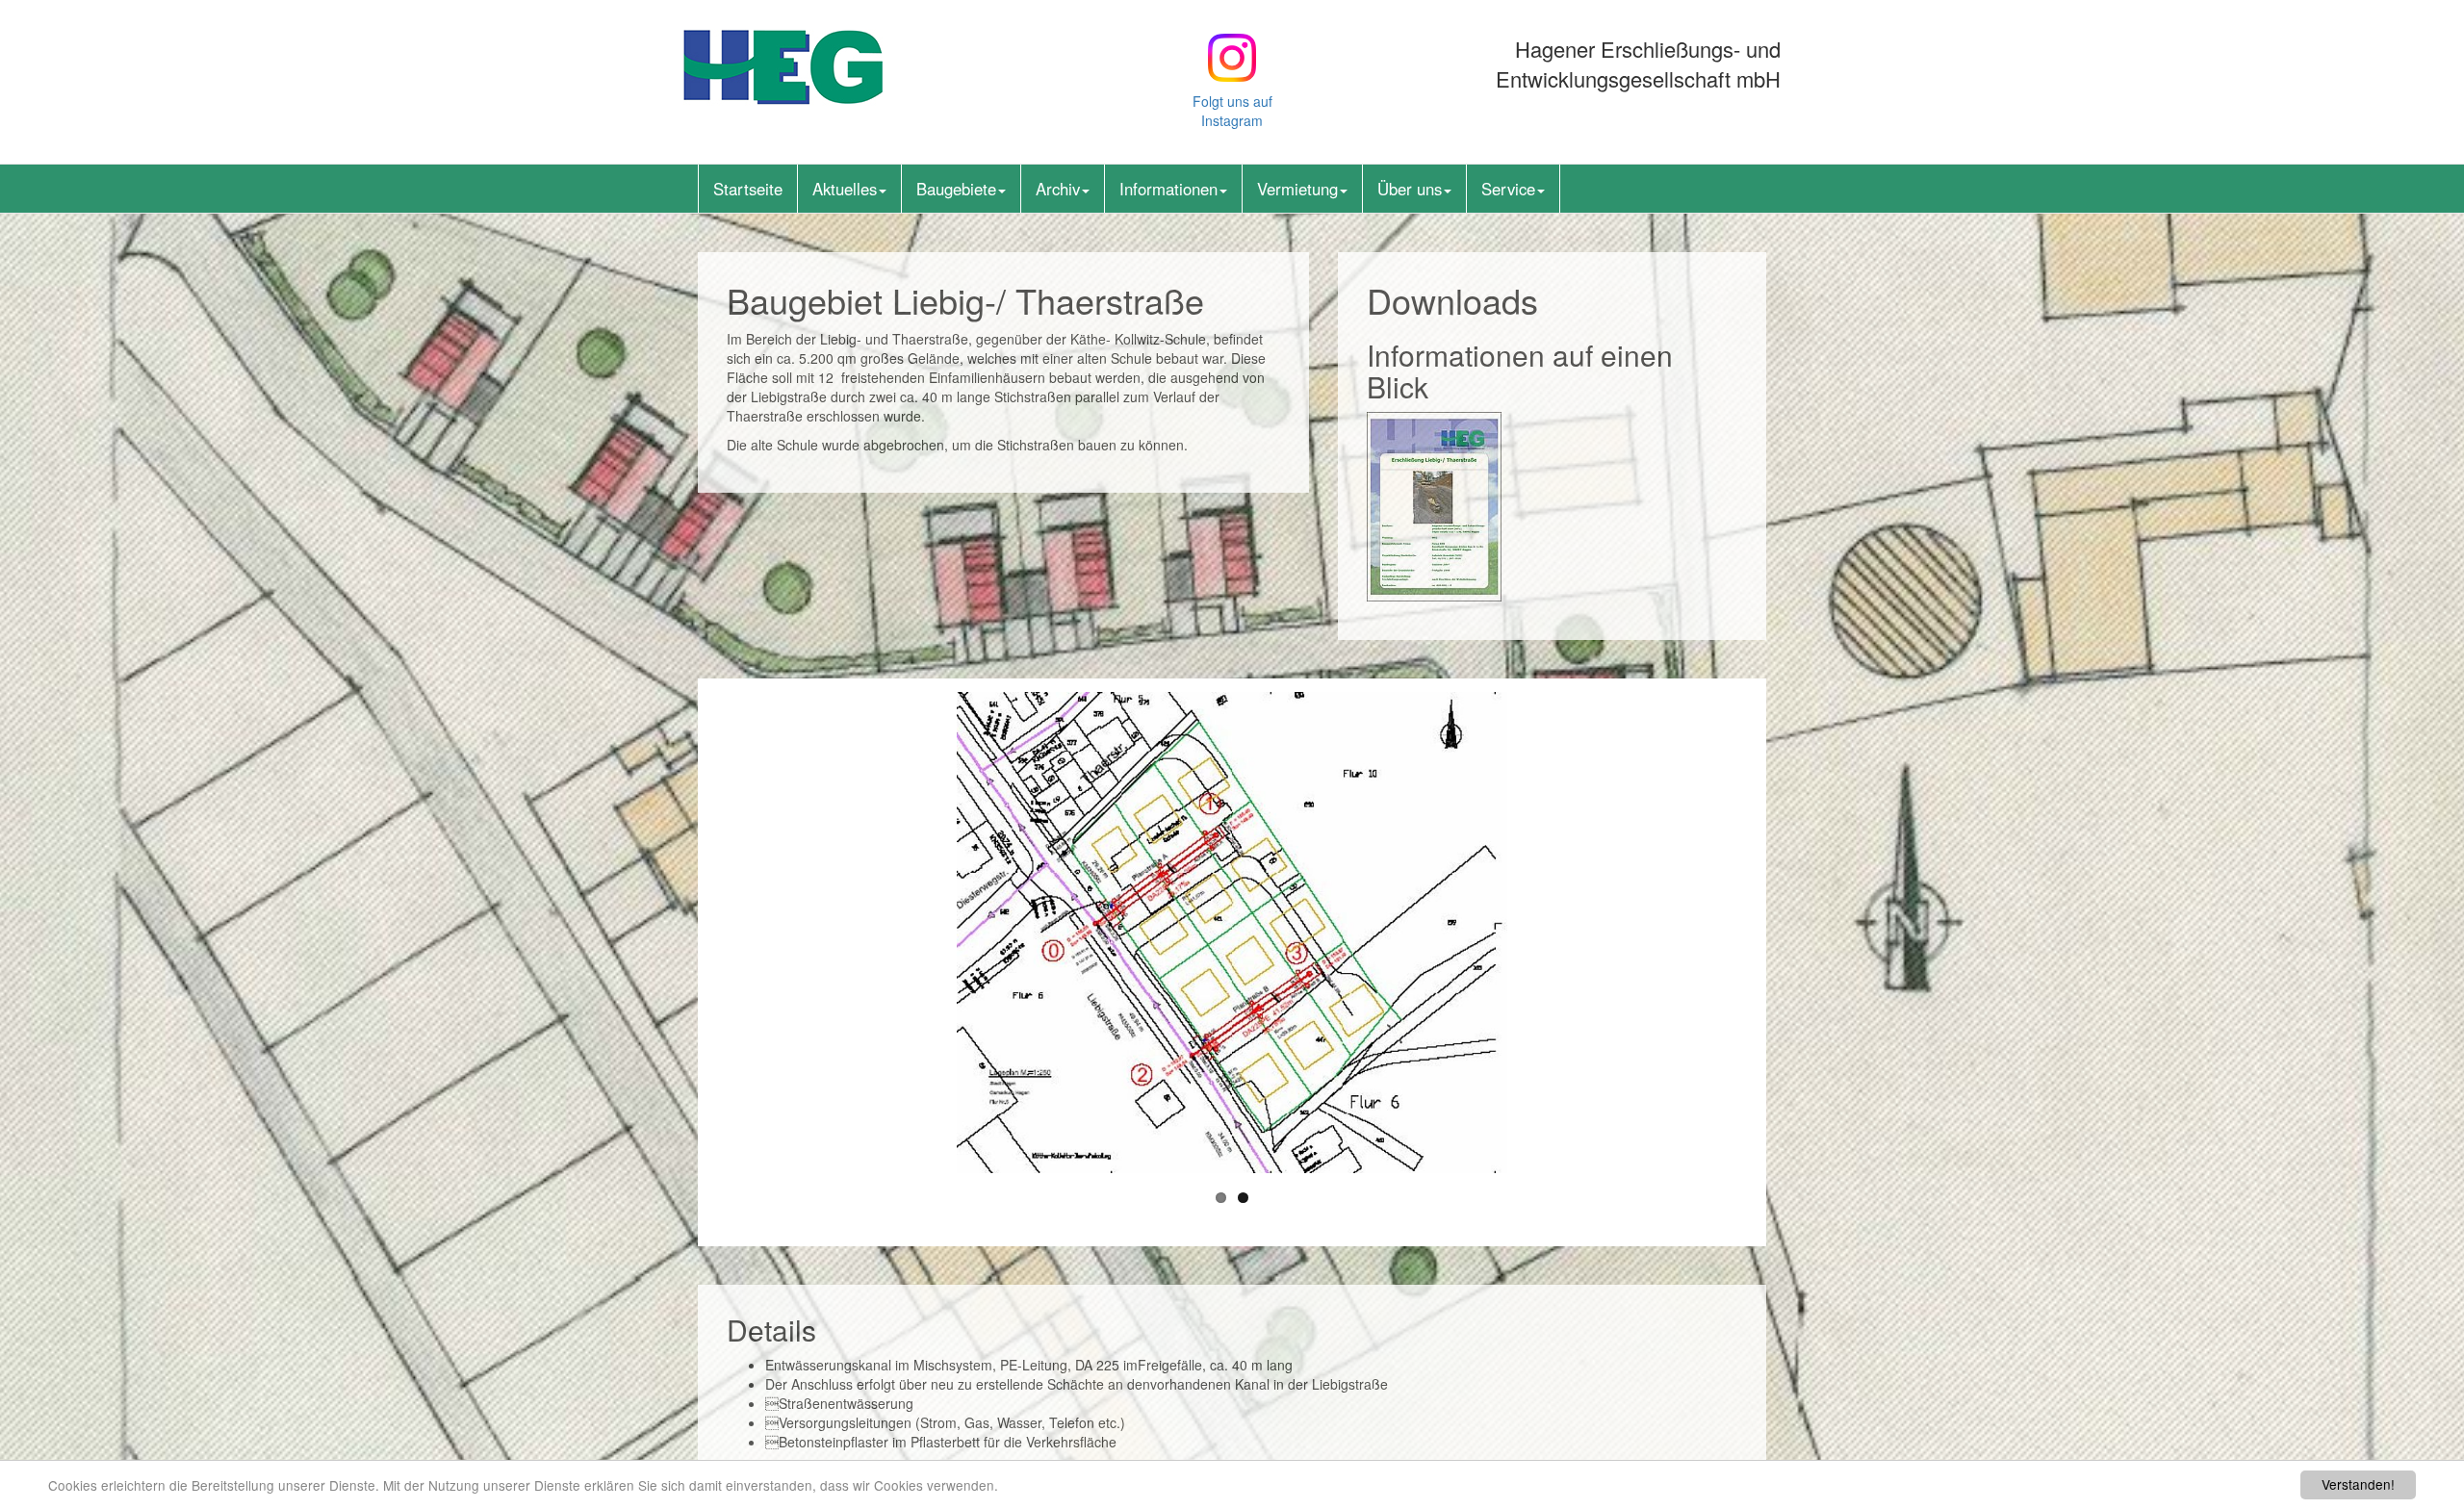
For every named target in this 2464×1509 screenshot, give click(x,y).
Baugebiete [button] (956, 189)
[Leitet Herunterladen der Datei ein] (1434, 504)
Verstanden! (2358, 1484)
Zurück (702, 933)
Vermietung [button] (1297, 189)
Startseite (748, 189)
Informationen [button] (1168, 189)
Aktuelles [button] (845, 189)
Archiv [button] (1058, 189)
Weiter (1762, 933)
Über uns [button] (1410, 189)
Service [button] (1508, 189)
